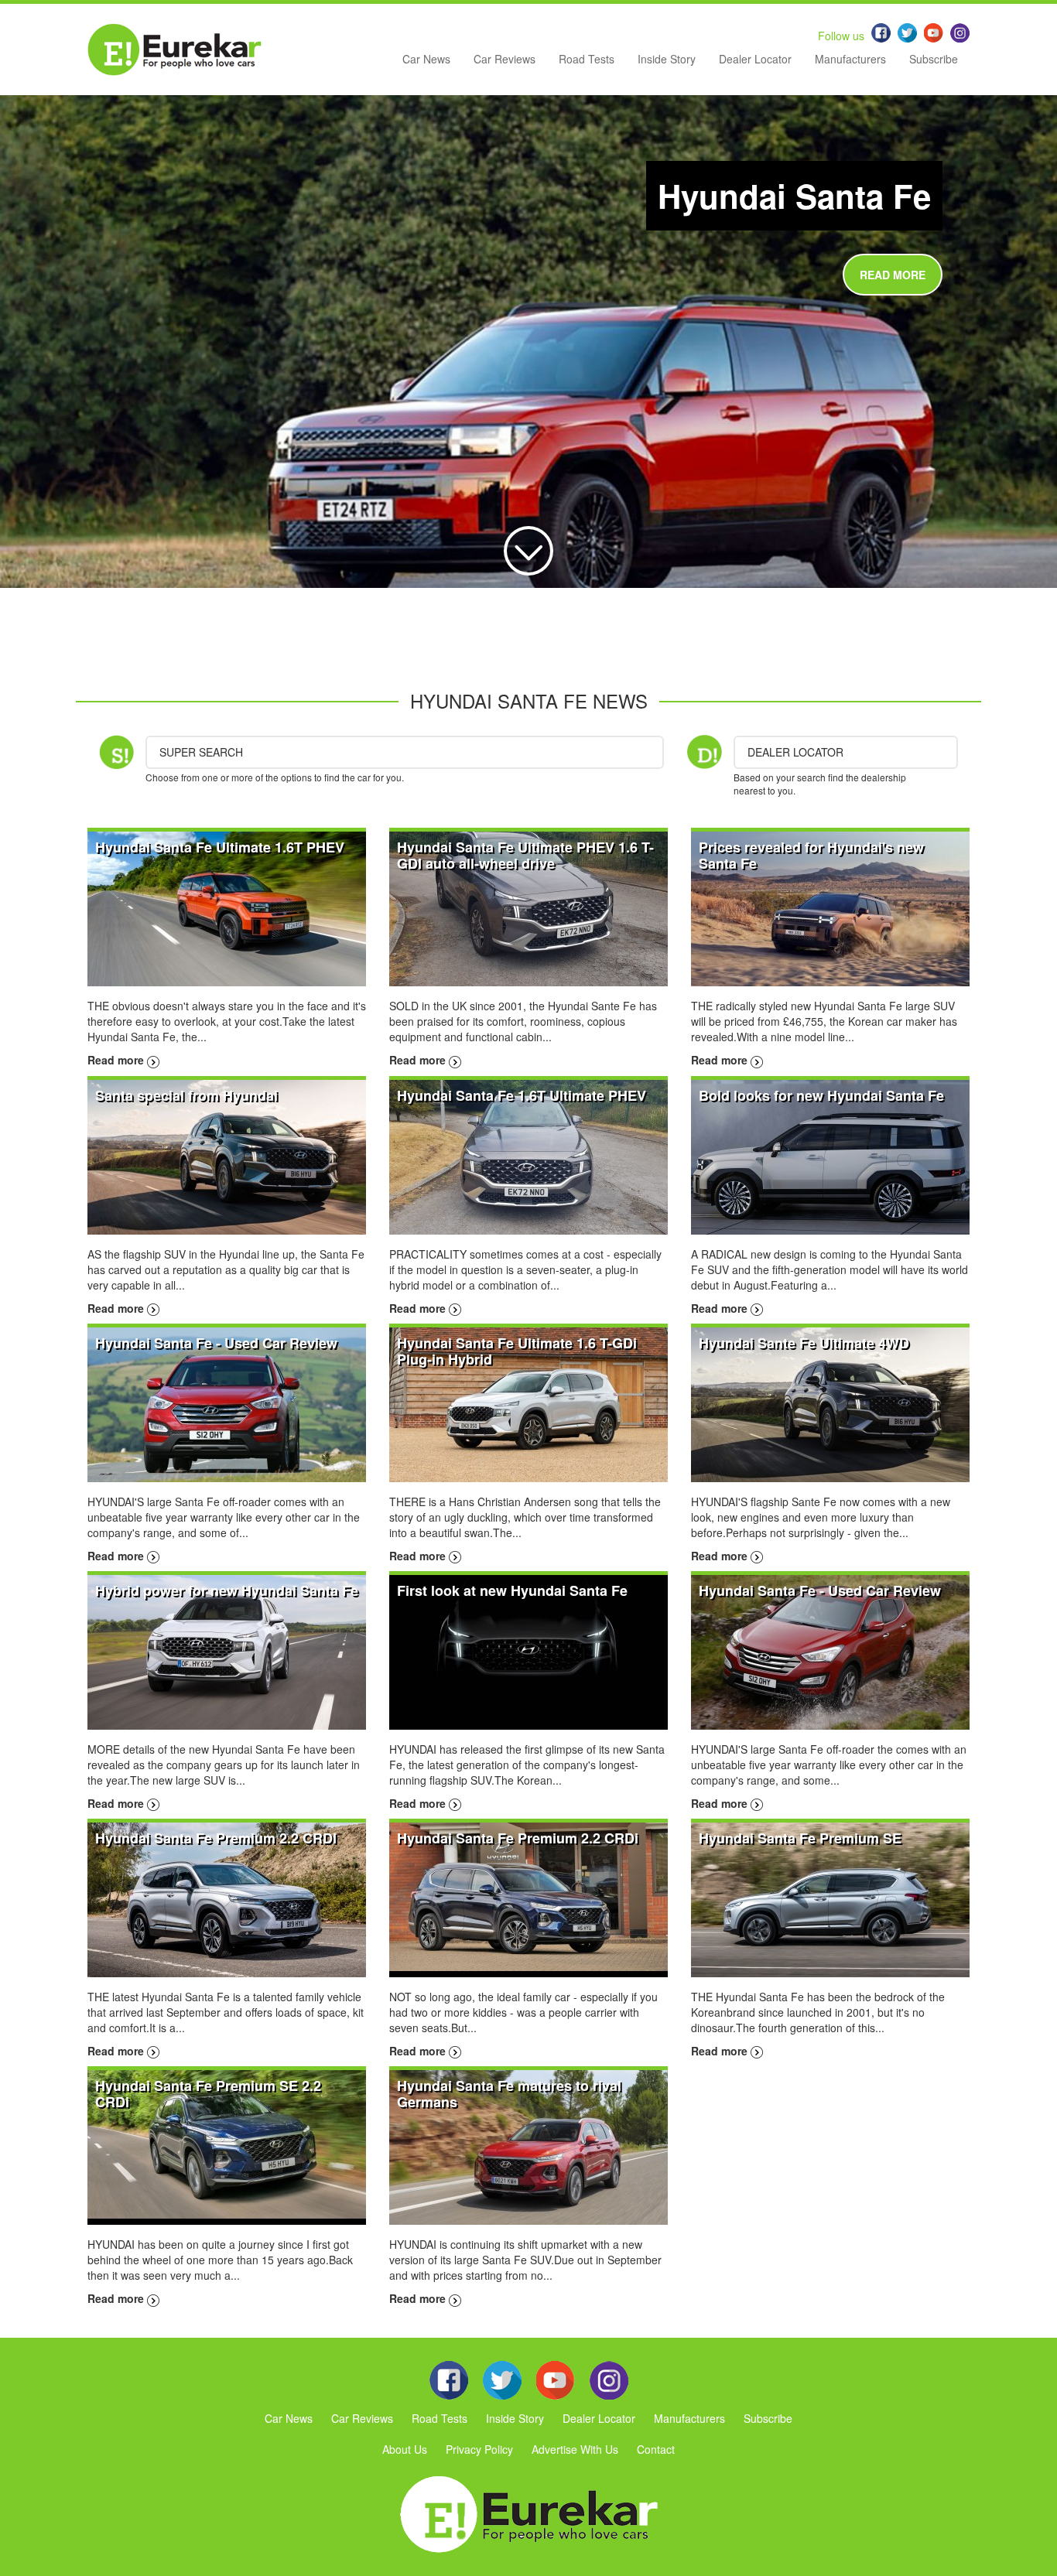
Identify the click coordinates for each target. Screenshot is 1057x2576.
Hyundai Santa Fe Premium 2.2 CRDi (518, 1838)
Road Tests (587, 59)
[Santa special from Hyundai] (227, 1155)
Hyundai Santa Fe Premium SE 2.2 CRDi (208, 2094)
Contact (656, 2449)
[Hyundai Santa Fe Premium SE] (830, 1898)
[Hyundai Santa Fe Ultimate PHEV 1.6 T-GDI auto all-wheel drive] (528, 907)
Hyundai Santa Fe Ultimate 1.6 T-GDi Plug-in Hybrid (517, 1351)
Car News (426, 59)
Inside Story (667, 59)
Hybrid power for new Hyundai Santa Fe (227, 1590)
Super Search (201, 752)
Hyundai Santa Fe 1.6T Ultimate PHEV (522, 1095)
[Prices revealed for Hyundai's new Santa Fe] (830, 907)
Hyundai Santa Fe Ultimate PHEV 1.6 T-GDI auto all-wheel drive (525, 855)
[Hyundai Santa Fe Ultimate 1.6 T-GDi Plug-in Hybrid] (528, 1403)
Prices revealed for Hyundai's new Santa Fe (811, 855)
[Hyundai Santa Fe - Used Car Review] (227, 1403)
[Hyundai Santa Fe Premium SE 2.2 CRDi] (227, 2146)
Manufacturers (850, 59)
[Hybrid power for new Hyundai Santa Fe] (227, 1651)
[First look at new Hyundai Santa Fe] (528, 1651)
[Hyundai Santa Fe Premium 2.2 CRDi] (528, 1898)
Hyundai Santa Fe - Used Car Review (216, 1343)
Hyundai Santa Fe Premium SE (800, 1838)
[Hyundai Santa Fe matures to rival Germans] (528, 2146)
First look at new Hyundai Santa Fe (512, 1590)
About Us (405, 2449)
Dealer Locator (755, 59)
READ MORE (893, 275)
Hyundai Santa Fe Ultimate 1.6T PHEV (220, 847)
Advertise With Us (575, 2449)
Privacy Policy (479, 2449)
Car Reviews (505, 59)
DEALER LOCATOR (795, 752)
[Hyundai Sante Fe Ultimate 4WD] (830, 1403)
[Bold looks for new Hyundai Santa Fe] (830, 1155)
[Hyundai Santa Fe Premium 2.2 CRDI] (227, 1898)
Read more (117, 1060)
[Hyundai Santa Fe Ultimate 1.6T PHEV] (227, 907)
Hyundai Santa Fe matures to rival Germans (509, 2094)
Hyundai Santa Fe (794, 196)
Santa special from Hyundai (186, 1095)
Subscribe (934, 59)
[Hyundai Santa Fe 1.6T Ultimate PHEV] (528, 1155)
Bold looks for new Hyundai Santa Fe (821, 1095)
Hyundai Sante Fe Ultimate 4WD (804, 1343)
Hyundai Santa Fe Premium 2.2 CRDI (216, 1838)
